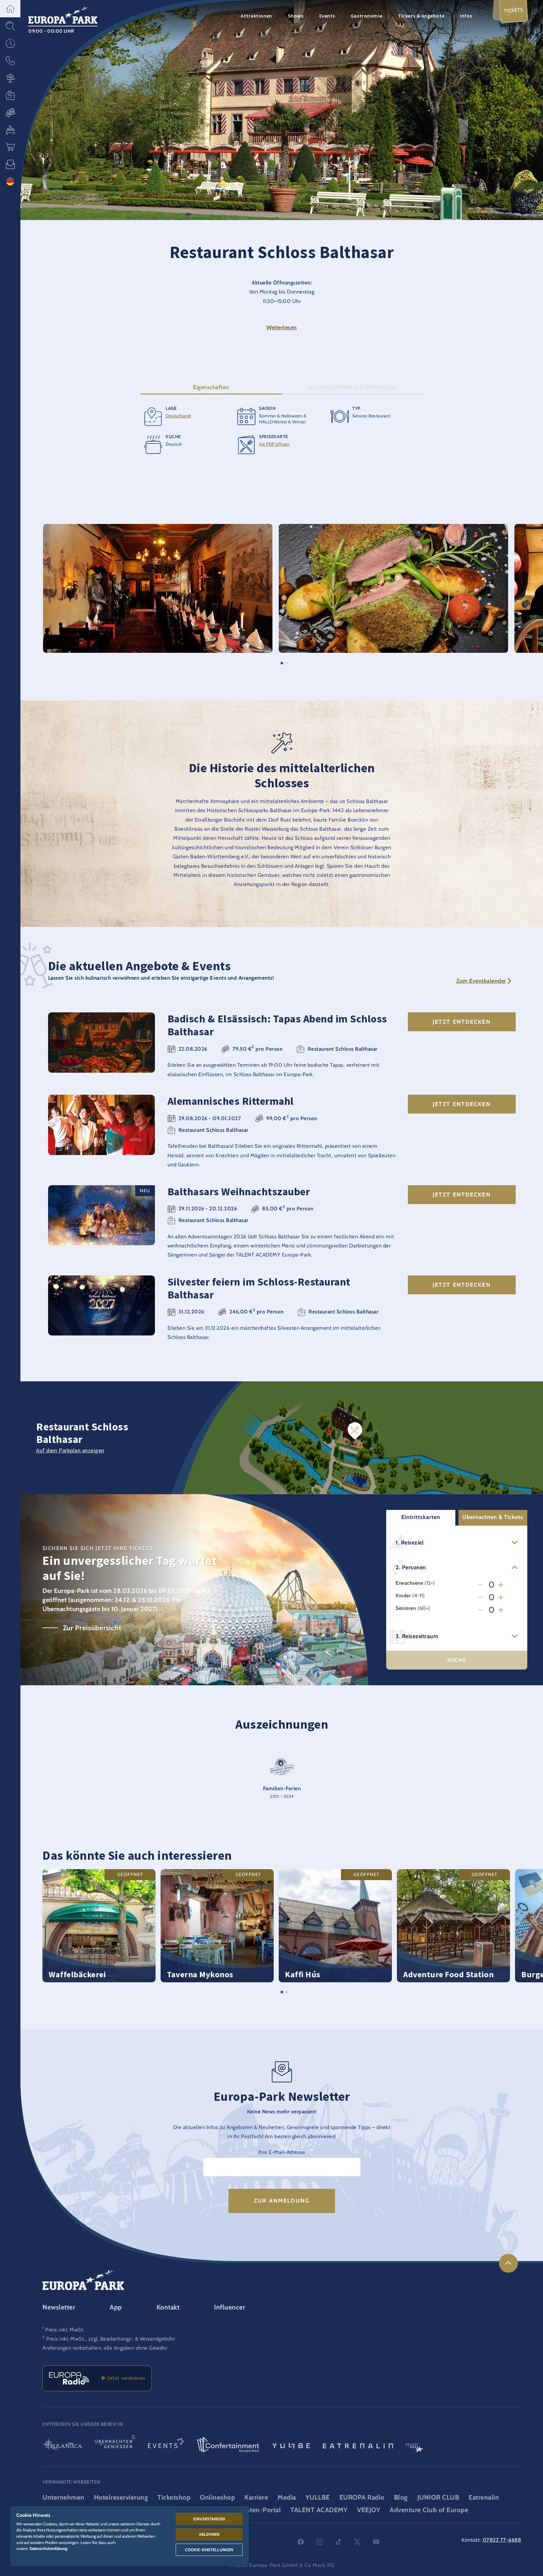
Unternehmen (63, 2497)
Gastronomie (366, 16)
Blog (401, 2497)
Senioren (406, 1608)
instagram (320, 2542)
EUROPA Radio (362, 2497)
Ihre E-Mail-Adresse (282, 2152)
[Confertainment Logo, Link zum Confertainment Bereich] (228, 2445)
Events (327, 16)
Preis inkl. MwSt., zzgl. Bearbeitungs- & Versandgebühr (110, 2339)
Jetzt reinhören (125, 2378)
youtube (376, 2542)
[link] (508, 2263)
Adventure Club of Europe (429, 2510)
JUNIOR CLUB (438, 2497)
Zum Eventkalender (481, 981)
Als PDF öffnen (274, 444)
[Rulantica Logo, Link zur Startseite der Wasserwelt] (62, 2445)
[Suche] (10, 26)
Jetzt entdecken (462, 1022)
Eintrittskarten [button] (421, 1517)
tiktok (338, 2542)
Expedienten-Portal (251, 2510)
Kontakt (168, 2307)
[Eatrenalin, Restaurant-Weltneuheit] (358, 2445)
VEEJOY (369, 2510)
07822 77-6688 (502, 2540)
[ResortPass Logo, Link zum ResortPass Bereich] (414, 2445)
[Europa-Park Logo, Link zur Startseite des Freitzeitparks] (63, 14)
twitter (357, 2542)
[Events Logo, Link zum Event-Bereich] (166, 2445)
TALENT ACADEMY (319, 2510)
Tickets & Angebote (421, 16)
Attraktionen (256, 16)
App (116, 2307)
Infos (466, 16)
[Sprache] (10, 182)
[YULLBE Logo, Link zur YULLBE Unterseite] (291, 2445)
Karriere (256, 2497)
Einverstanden (209, 2519)
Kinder (403, 1596)
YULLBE (318, 2497)
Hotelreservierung (121, 2497)
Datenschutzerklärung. (49, 2548)
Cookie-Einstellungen (209, 2550)
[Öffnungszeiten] (10, 43)
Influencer (230, 2307)
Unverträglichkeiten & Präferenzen (352, 387)
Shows (296, 16)
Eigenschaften (211, 387)
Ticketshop (174, 2497)
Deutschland (178, 416)
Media (287, 2497)
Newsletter (59, 2307)
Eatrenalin (484, 2497)
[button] (10, 9)
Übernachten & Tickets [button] (493, 1517)
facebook (301, 2542)
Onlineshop (217, 2497)
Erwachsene (409, 1583)
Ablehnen (209, 2534)
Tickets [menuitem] (514, 10)
